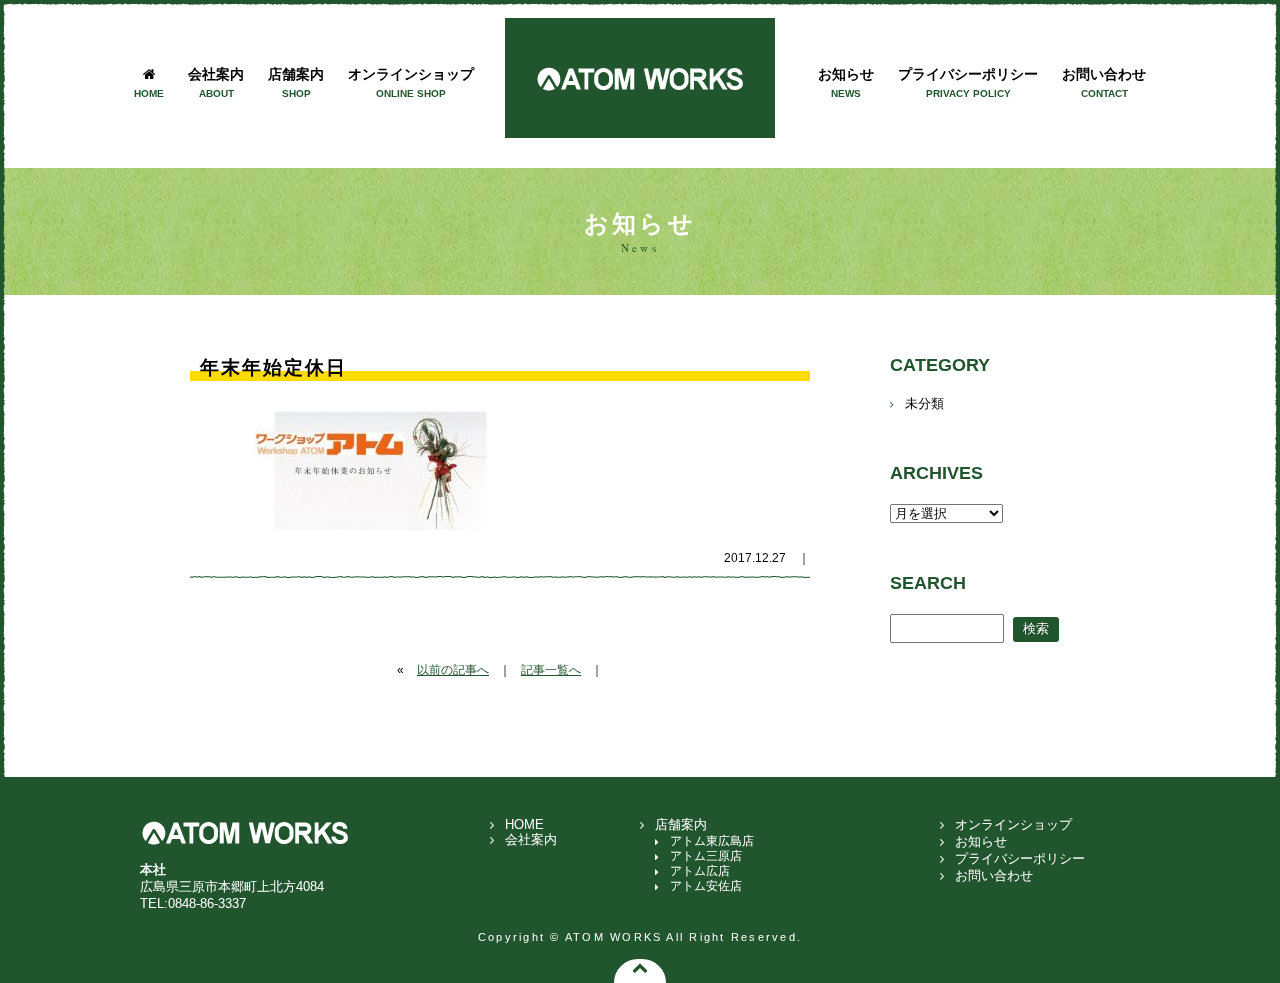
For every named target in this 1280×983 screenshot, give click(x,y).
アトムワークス (640, 78)
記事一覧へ (551, 670)
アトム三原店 (706, 856)
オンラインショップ (411, 82)
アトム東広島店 (712, 841)
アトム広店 (700, 871)
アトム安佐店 (706, 886)
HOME (524, 824)
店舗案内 (296, 82)
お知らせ (846, 82)
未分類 (924, 403)
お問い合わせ (1104, 82)
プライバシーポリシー (968, 82)
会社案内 (216, 82)
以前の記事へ (453, 670)
